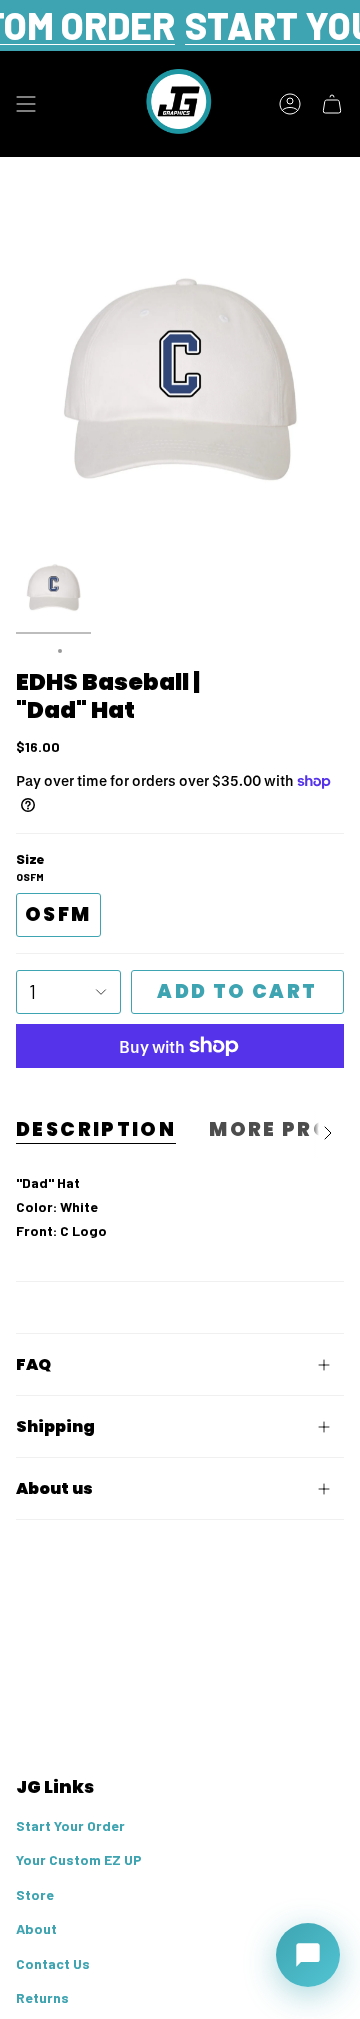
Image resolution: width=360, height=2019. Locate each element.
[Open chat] (308, 1955)
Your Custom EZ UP (79, 1859)
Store (35, 1894)
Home (32, 651)
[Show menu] (26, 104)
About (36, 1928)
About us (54, 1488)
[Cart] (332, 104)
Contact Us (53, 1963)
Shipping (55, 1426)
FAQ (33, 1364)
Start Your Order (70, 1825)
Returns (42, 1997)
